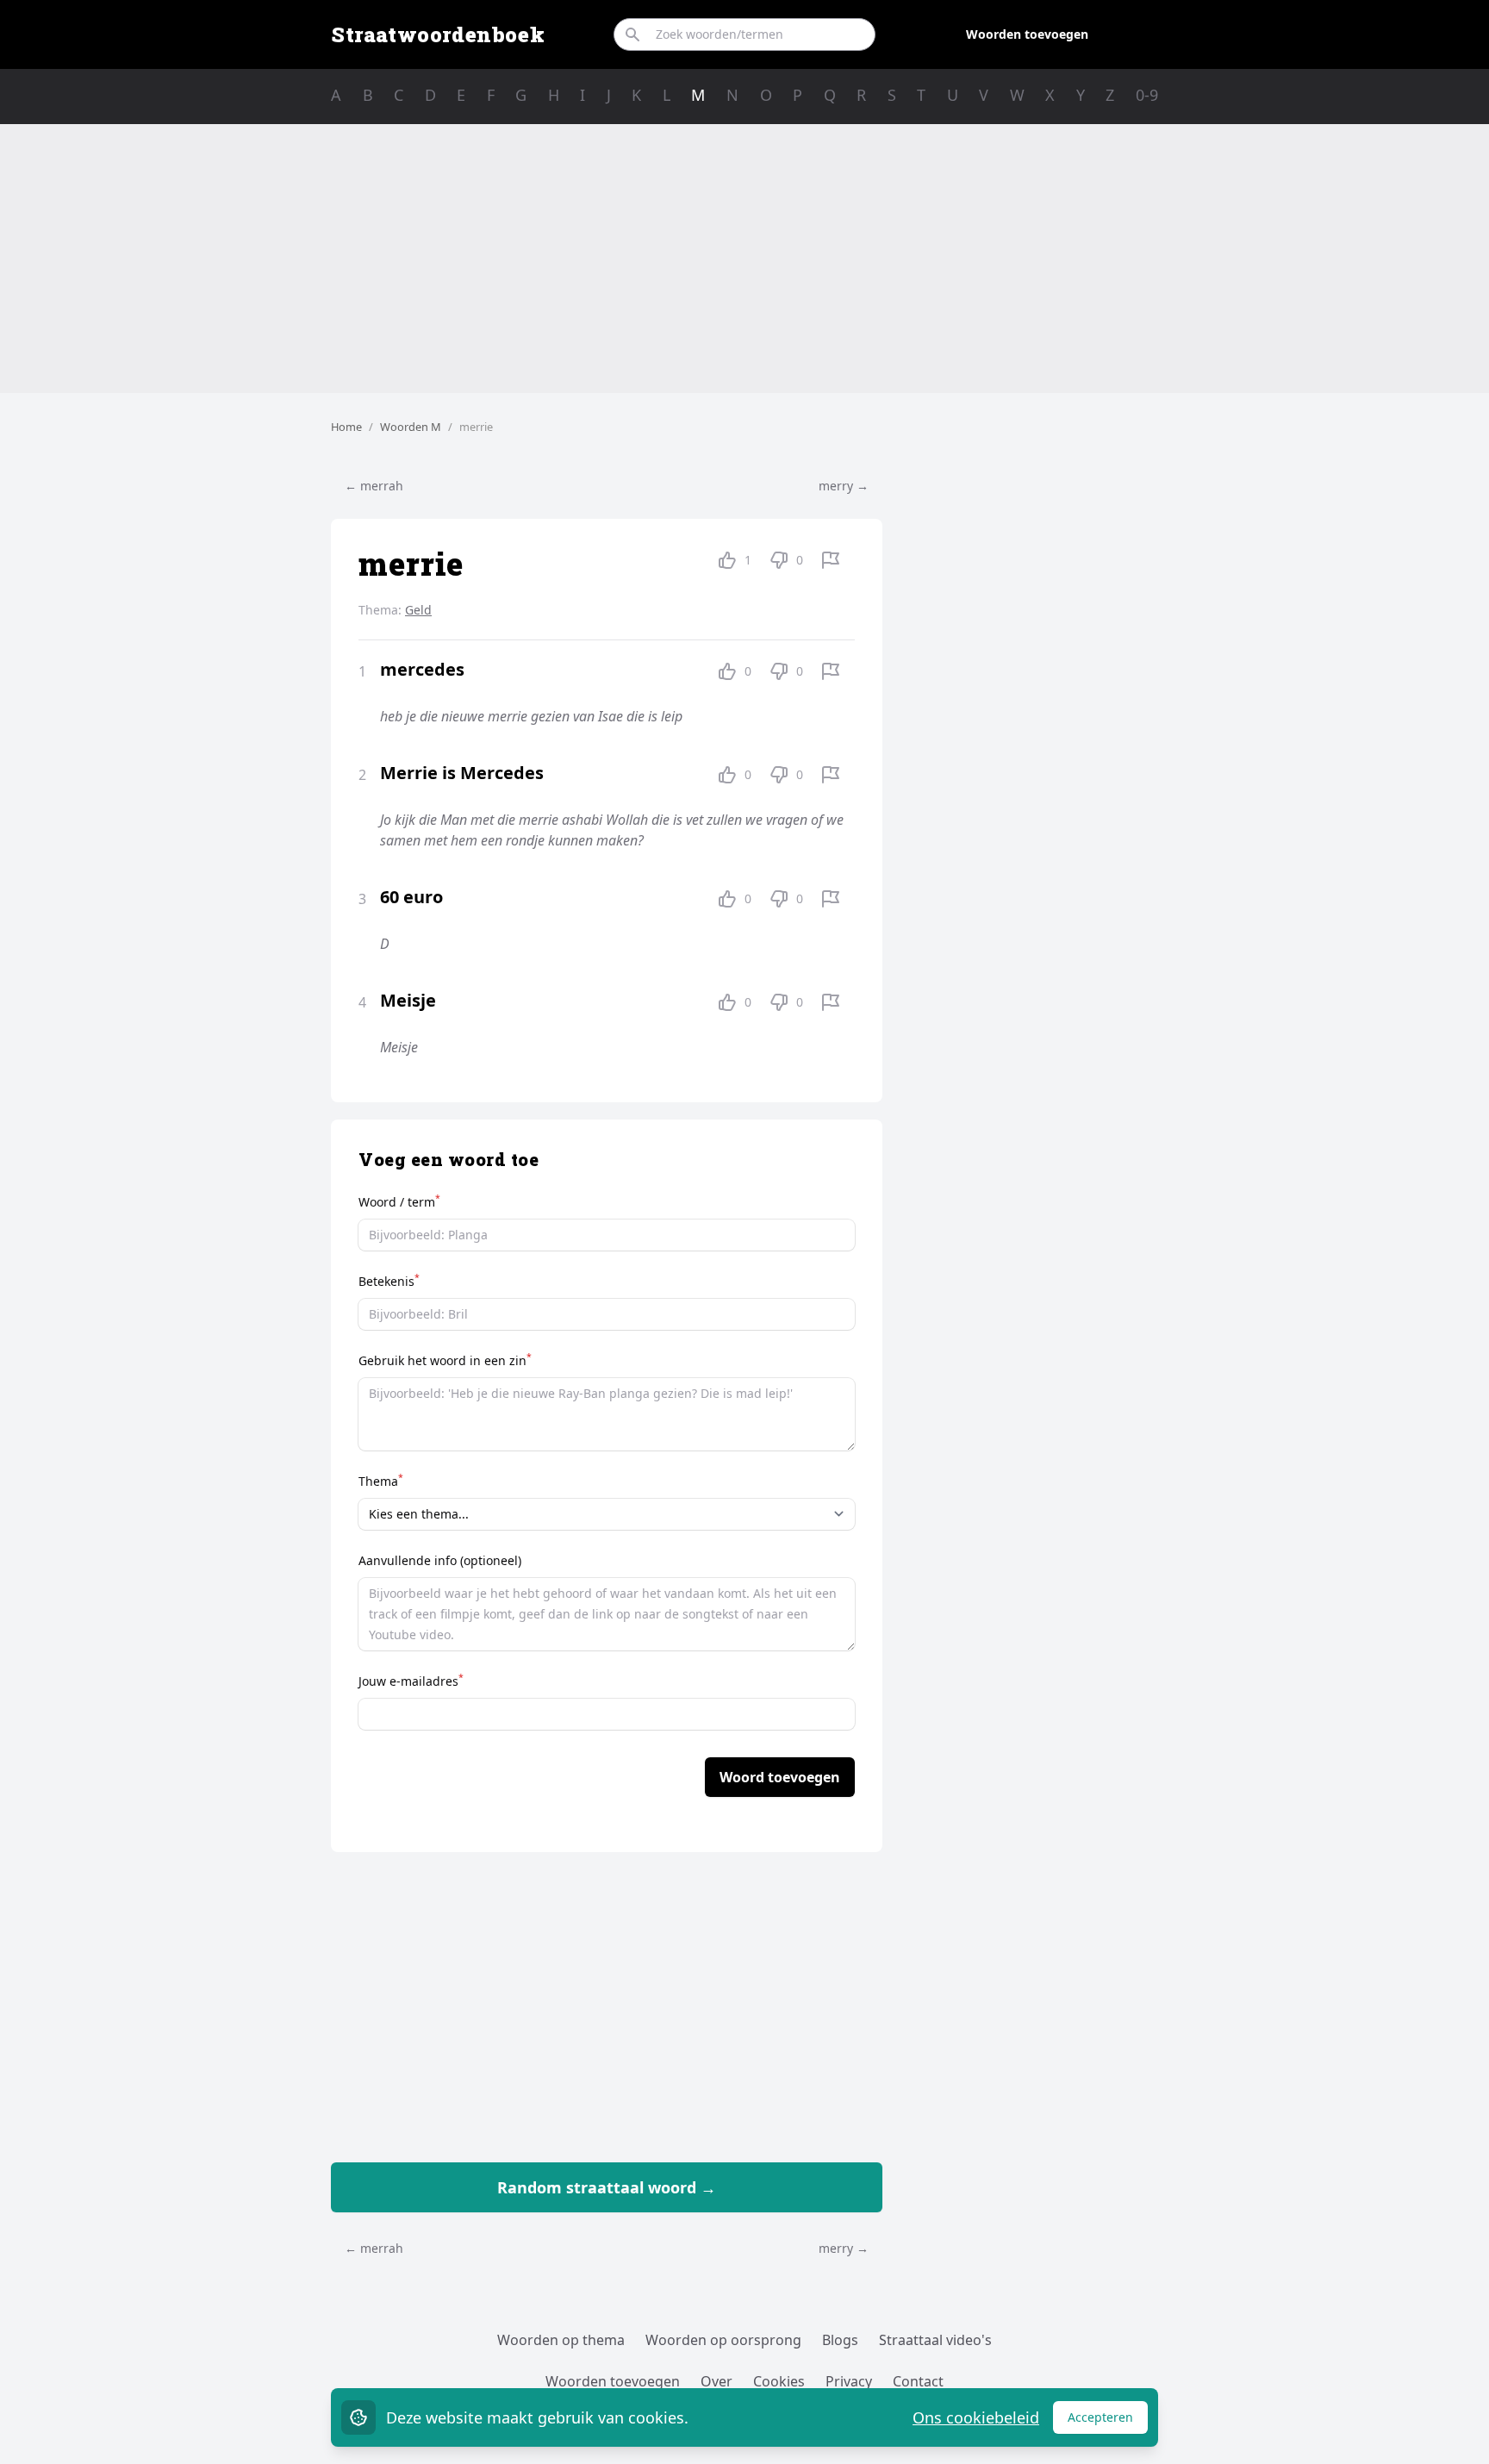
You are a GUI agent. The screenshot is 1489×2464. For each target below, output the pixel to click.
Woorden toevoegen (1027, 34)
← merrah (374, 486)
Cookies (779, 2381)
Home (346, 427)
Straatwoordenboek (438, 34)
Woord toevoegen (780, 1777)
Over (716, 2381)
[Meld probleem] (831, 560)
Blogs (840, 2340)
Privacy (849, 2381)
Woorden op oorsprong (723, 2340)
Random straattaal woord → (607, 2187)
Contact (918, 2381)
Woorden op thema (561, 2340)
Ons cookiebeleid (976, 2417)
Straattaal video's (935, 2340)
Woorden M (411, 427)
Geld (418, 610)
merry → (844, 486)
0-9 (1147, 95)
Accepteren (1108, 2421)
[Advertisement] (744, 259)
